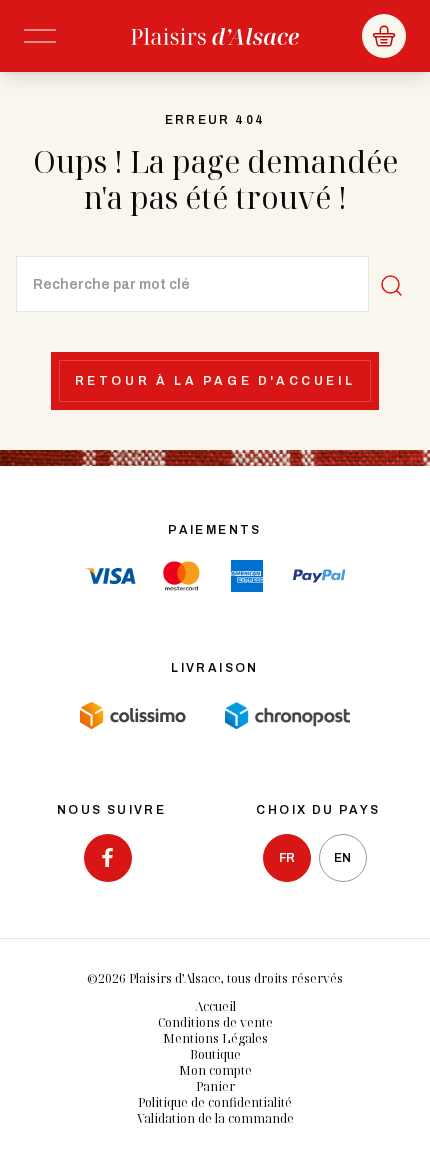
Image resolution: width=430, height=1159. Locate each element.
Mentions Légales (215, 1038)
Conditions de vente (215, 1022)
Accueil (215, 1006)
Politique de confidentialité (215, 1102)
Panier (215, 1086)
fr (287, 858)
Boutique (215, 1054)
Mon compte (215, 1070)
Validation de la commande (215, 1118)
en (342, 858)
